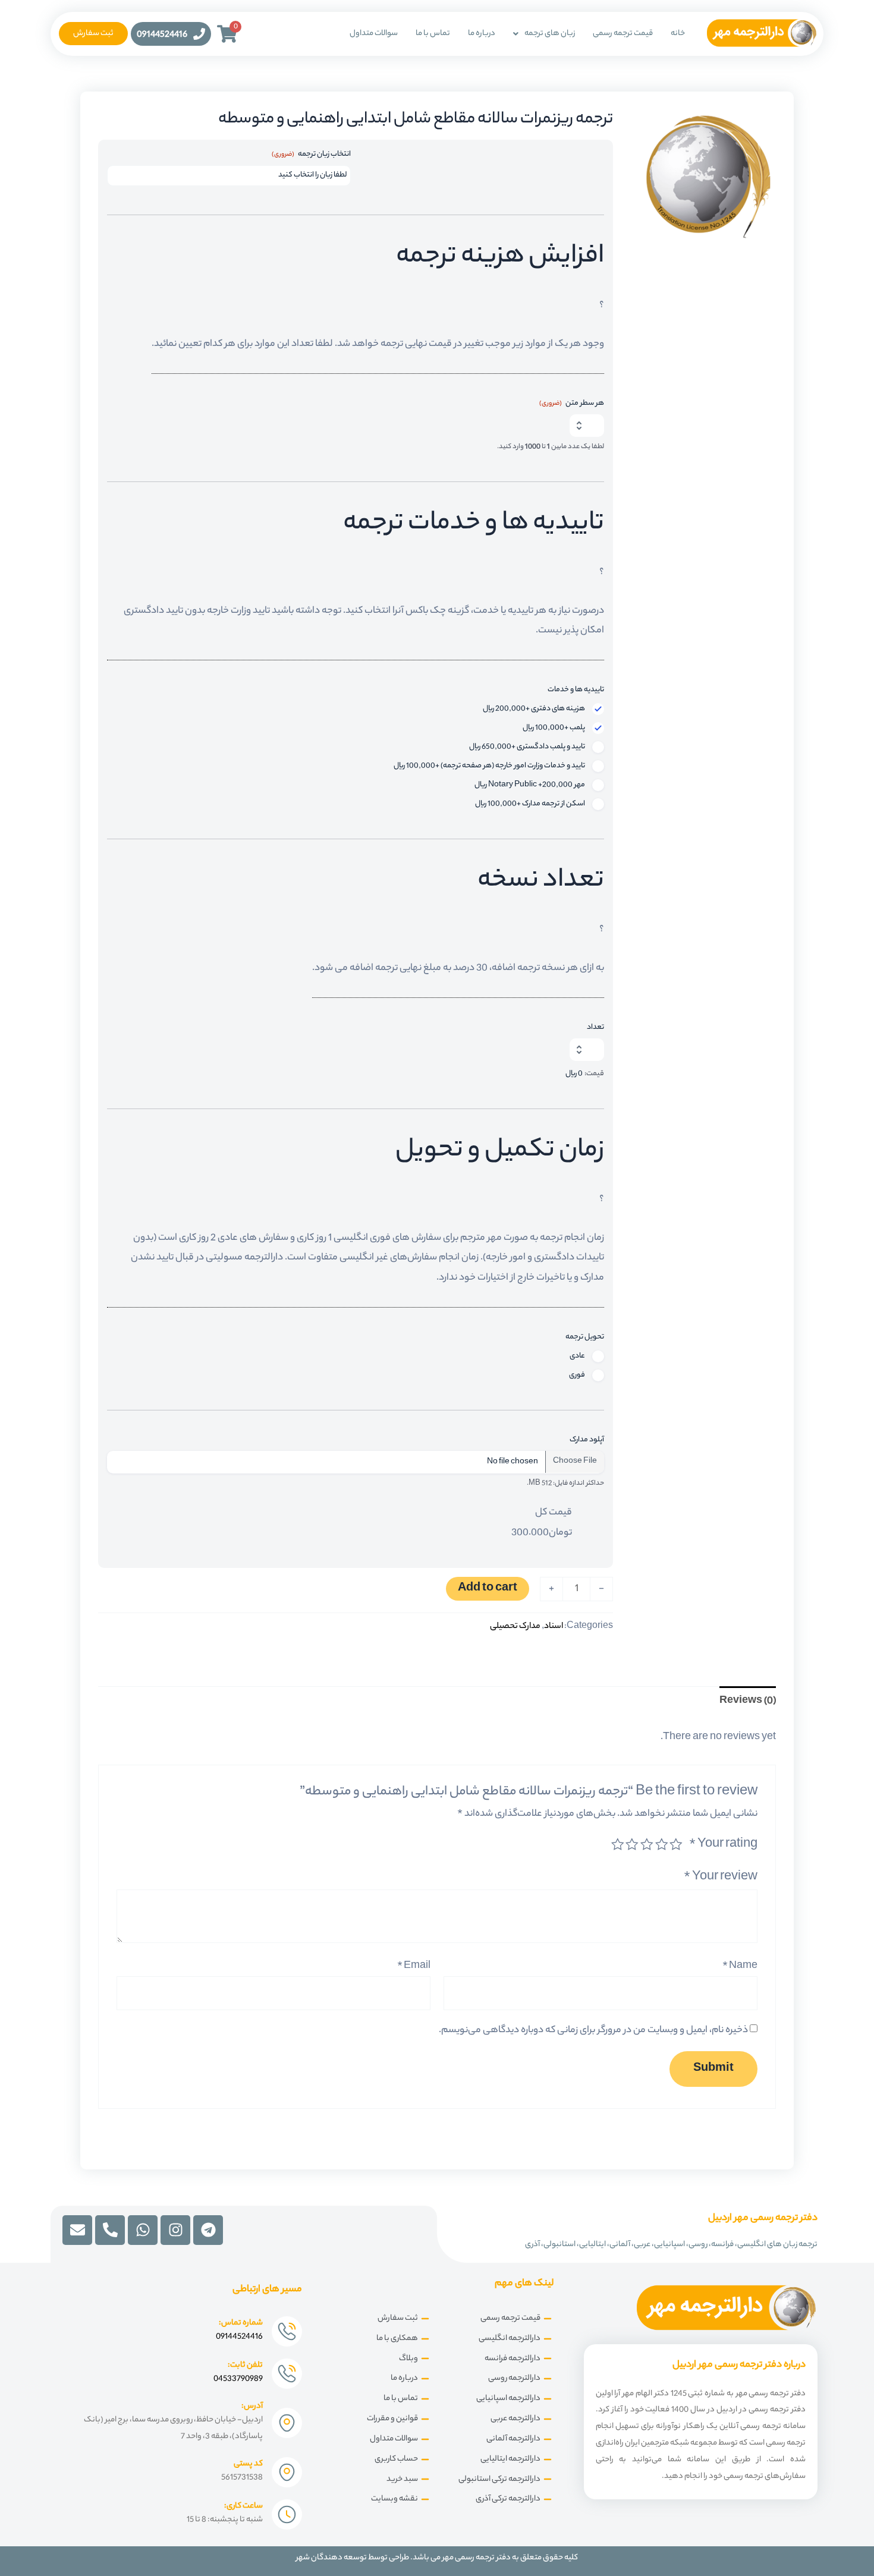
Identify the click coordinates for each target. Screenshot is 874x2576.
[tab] (748, 1701)
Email (414, 1966)
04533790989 (238, 2379)
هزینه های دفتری (534, 709)
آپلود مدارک (587, 1440)
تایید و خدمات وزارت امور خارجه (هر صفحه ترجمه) (489, 766)
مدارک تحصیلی (515, 1626)
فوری (577, 1375)
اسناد (554, 1626)
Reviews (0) (748, 1701)
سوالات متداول (374, 34)
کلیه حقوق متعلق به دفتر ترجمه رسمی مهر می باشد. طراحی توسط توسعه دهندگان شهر (437, 2558)
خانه (678, 34)
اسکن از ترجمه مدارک (530, 804)
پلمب (554, 728)
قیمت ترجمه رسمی (623, 34)
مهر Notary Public (530, 785)
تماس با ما (433, 34)
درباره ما (482, 34)
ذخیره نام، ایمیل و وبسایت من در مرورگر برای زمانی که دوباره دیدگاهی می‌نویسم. (593, 2031)
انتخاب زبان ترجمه (311, 155)
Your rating (723, 1845)
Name (740, 1966)
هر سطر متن (572, 404)
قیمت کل (554, 1513)
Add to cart (488, 1589)
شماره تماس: (241, 2323)
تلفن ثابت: (245, 2365)
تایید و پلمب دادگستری (527, 747)
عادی (577, 1356)
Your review (721, 1878)
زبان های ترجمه (550, 34)
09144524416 (162, 35)
